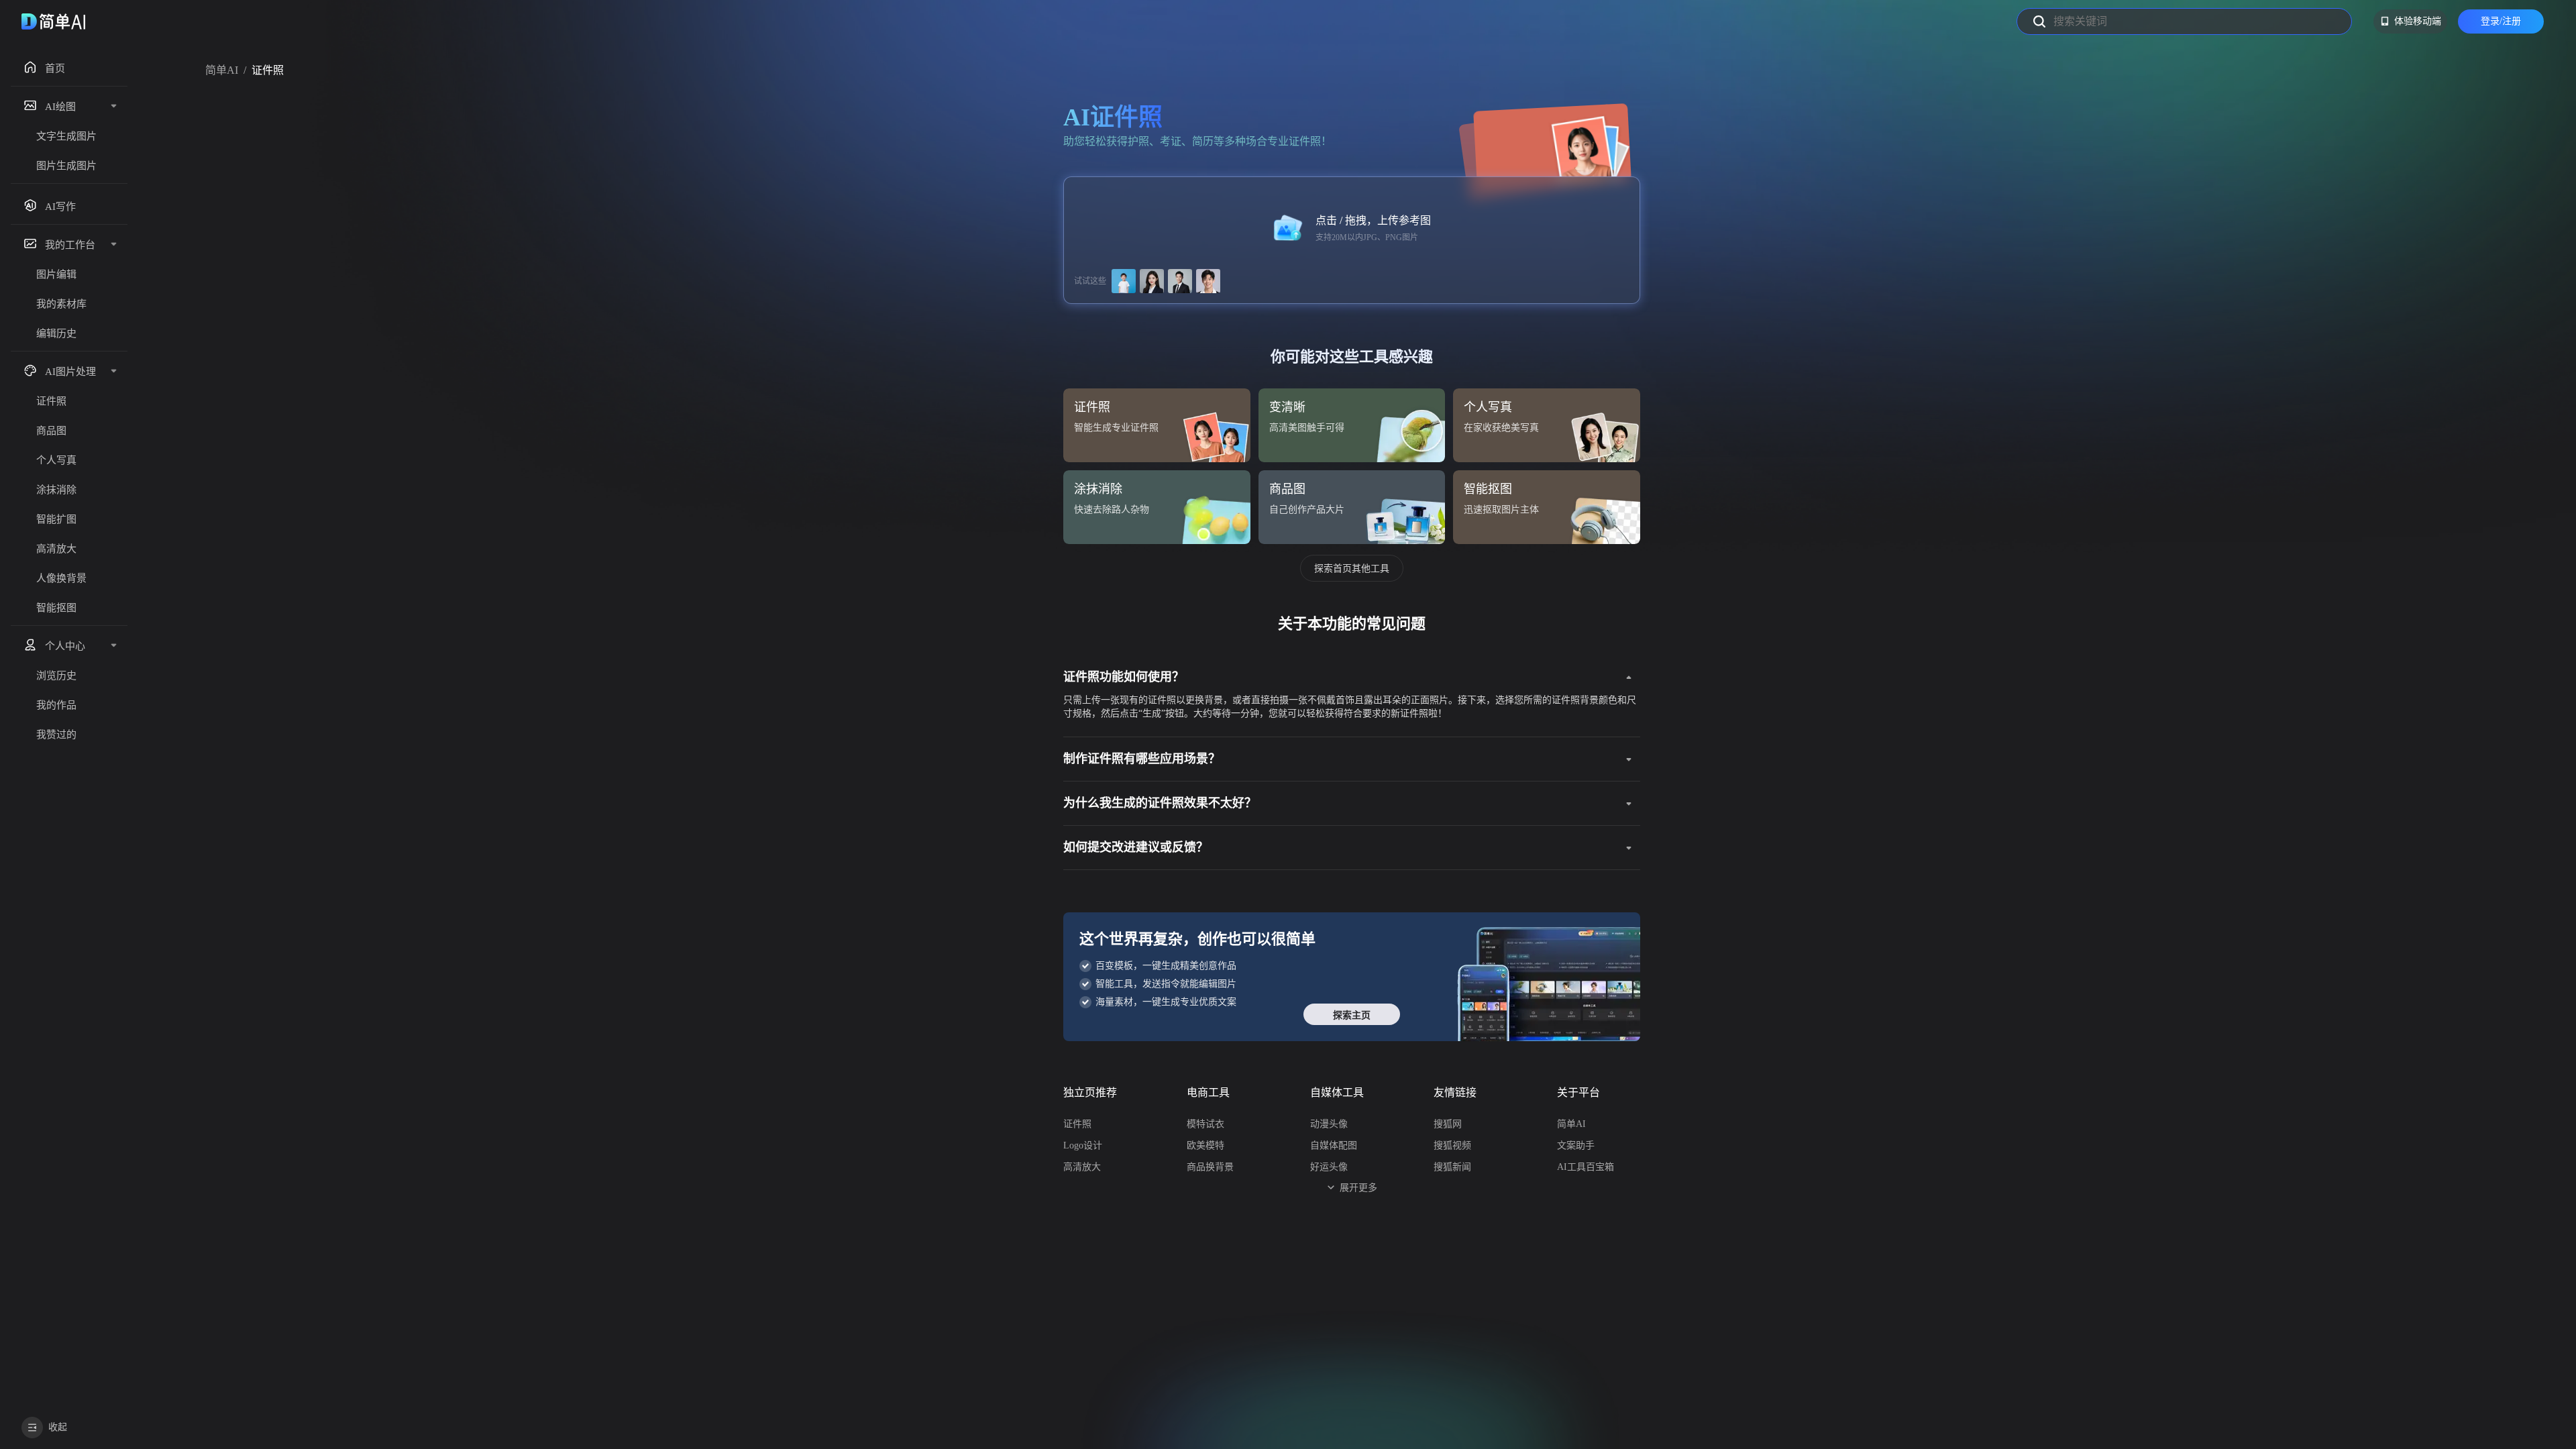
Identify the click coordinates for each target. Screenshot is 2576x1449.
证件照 (1077, 1124)
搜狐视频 (1452, 1145)
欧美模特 (1205, 1145)
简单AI (222, 70)
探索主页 (1352, 1015)
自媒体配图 (1334, 1145)
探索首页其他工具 (1352, 568)
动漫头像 (1329, 1124)
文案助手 (1576, 1145)
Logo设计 (1083, 1145)
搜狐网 (1448, 1124)
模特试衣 (1205, 1124)
